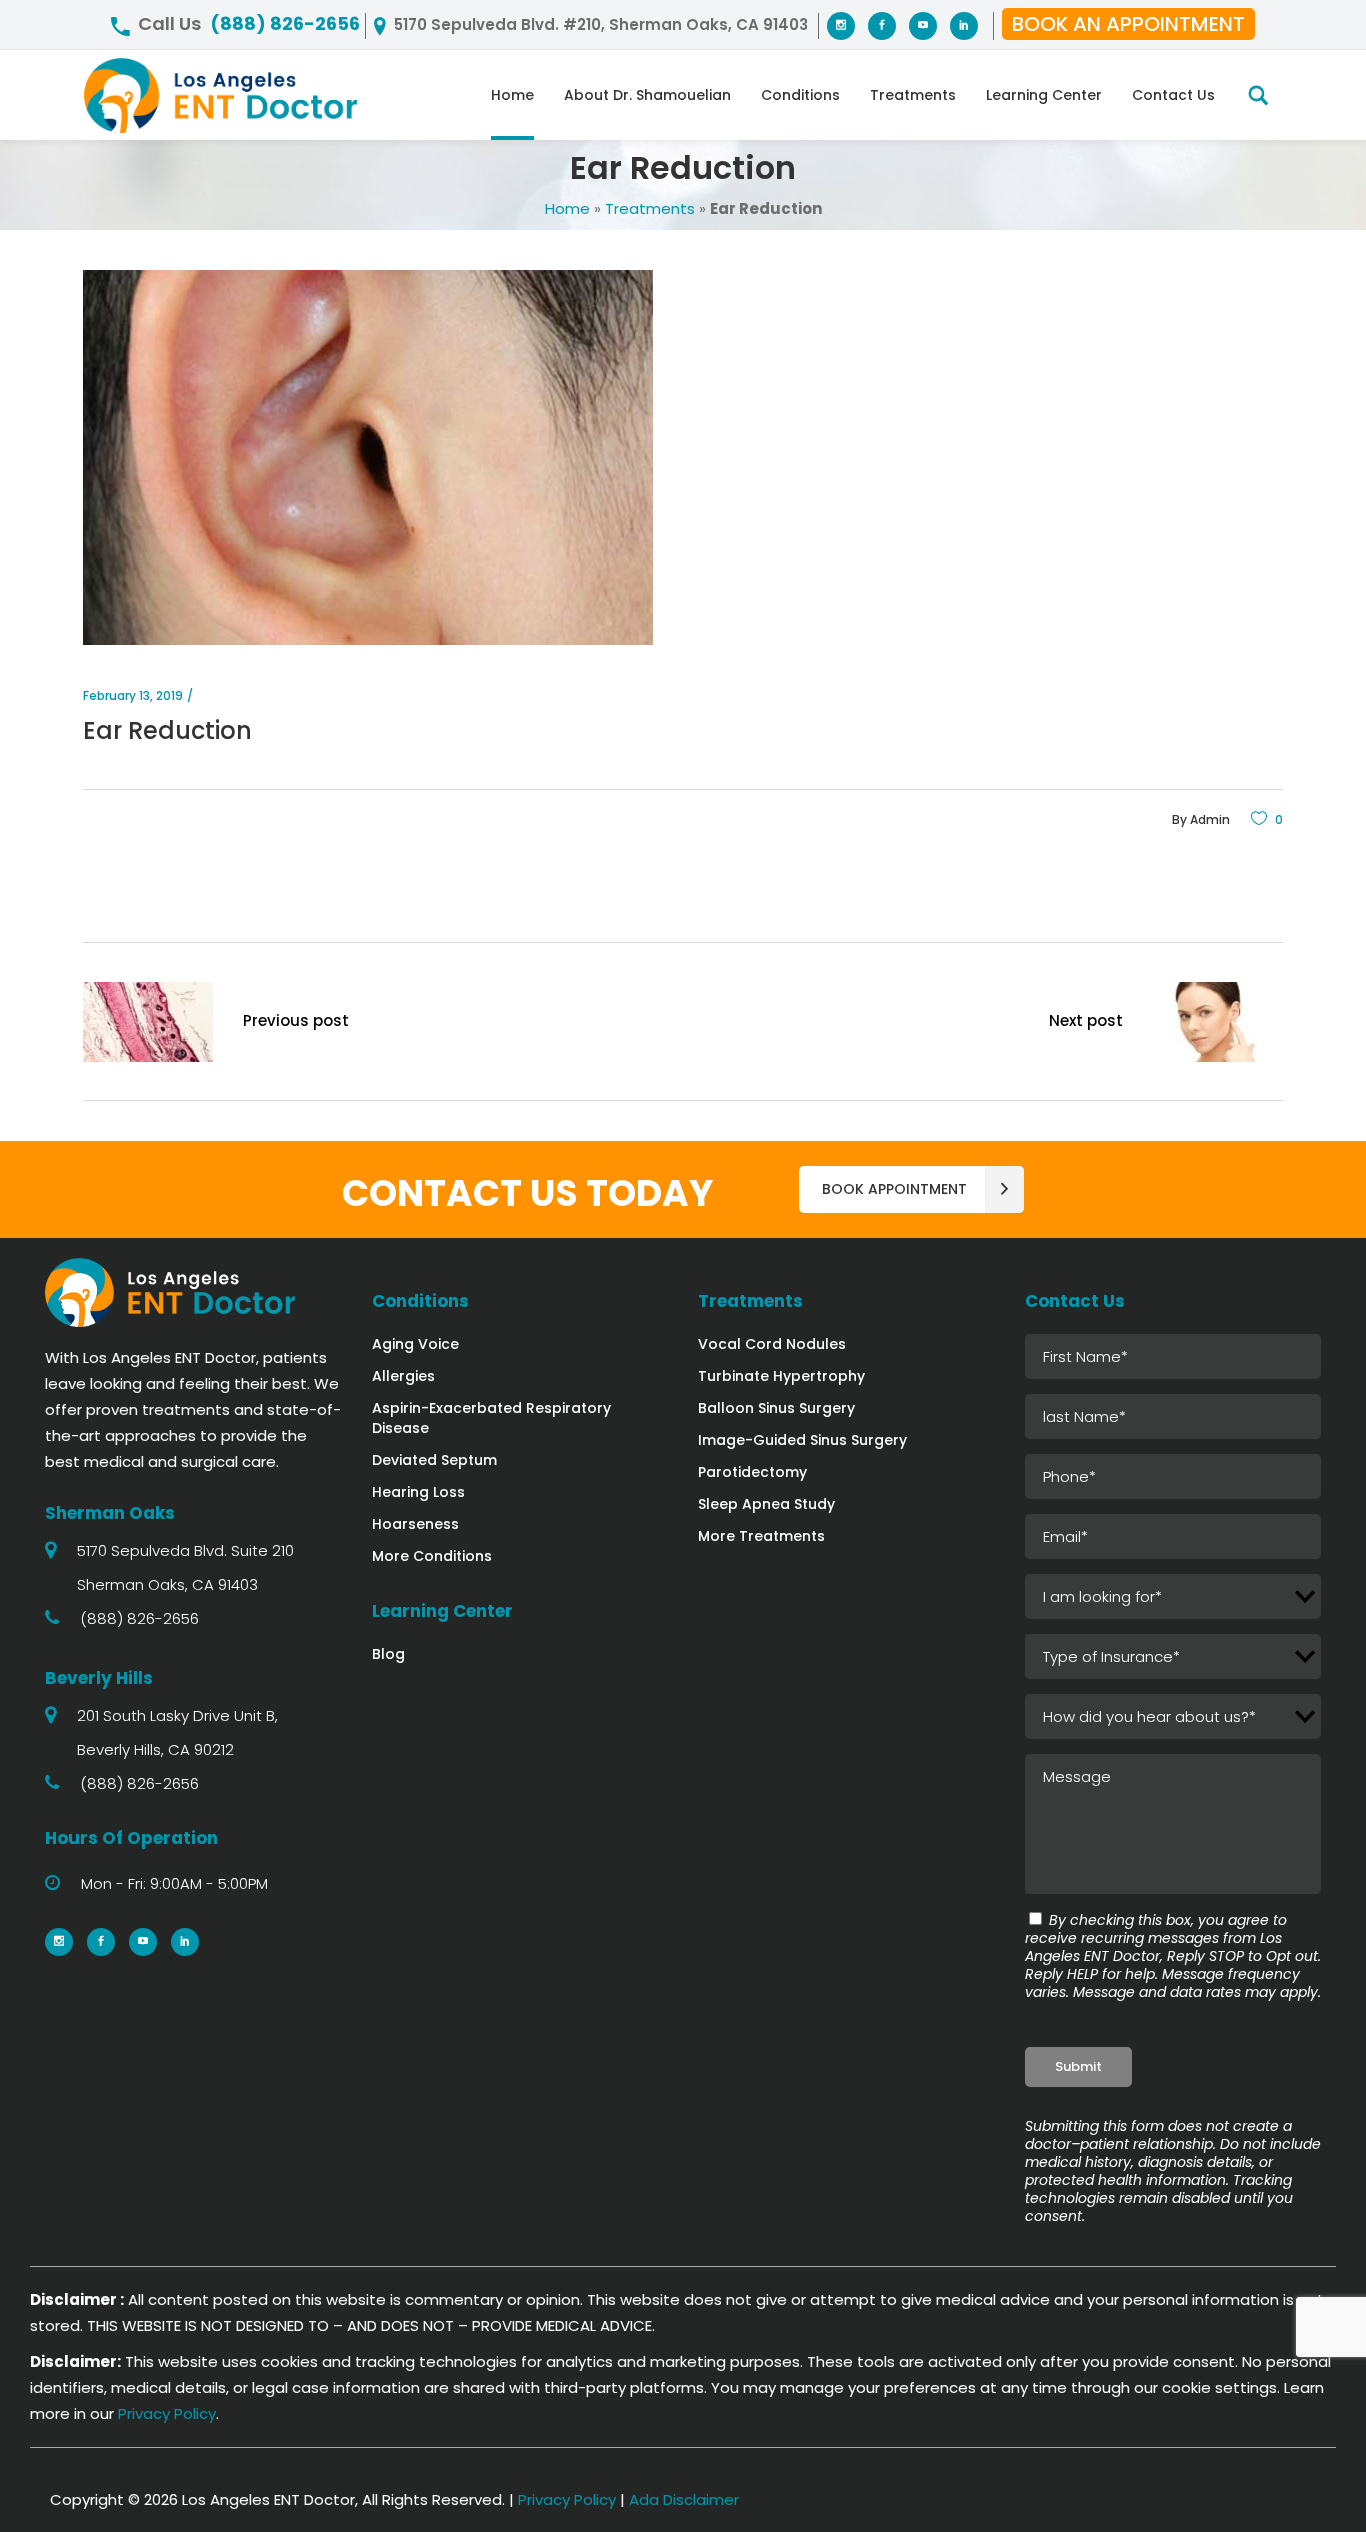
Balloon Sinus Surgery (776, 1408)
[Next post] (1218, 1026)
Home (567, 208)
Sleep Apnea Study (766, 1504)
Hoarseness (415, 1524)
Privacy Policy (167, 2413)
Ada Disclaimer (684, 2499)
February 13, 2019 (133, 695)
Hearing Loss (418, 1492)
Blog (388, 1654)
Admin (1210, 819)
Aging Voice (415, 1344)
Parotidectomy (752, 1472)
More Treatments (761, 1536)
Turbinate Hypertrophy (781, 1376)
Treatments (650, 208)
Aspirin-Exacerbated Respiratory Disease (491, 1418)
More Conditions (432, 1556)
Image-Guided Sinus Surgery (802, 1440)
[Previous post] (148, 1026)
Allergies (403, 1376)
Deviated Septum (434, 1460)
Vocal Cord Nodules (772, 1344)
